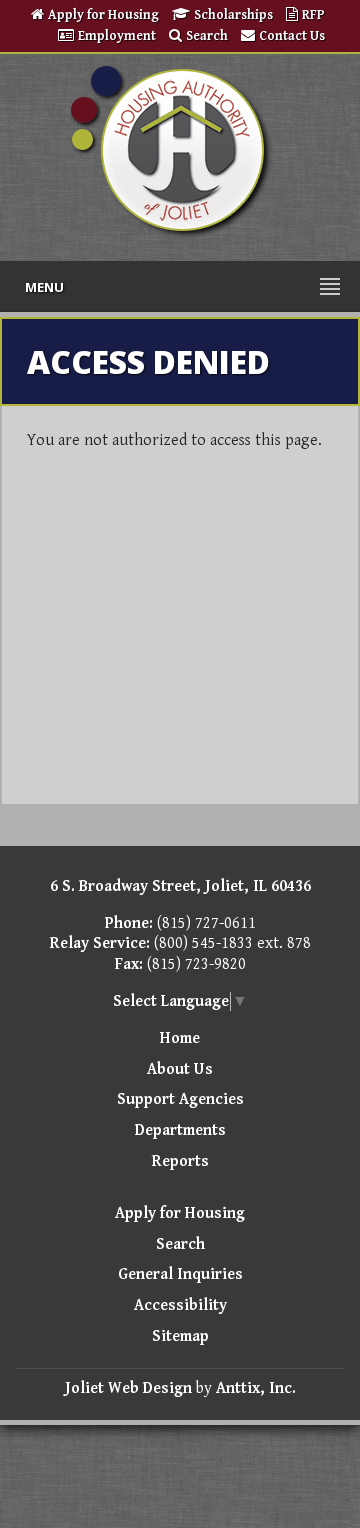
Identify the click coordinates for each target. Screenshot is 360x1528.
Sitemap (180, 1336)
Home (180, 1038)
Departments (180, 1130)
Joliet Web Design (128, 1388)
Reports (180, 1161)
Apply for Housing (103, 15)
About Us (180, 1069)
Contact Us (292, 36)
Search (207, 36)
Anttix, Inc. (256, 1388)
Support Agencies (180, 1099)
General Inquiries (180, 1274)
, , (180, 886)
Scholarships (235, 15)
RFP (313, 15)
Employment (117, 36)
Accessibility (180, 1305)
